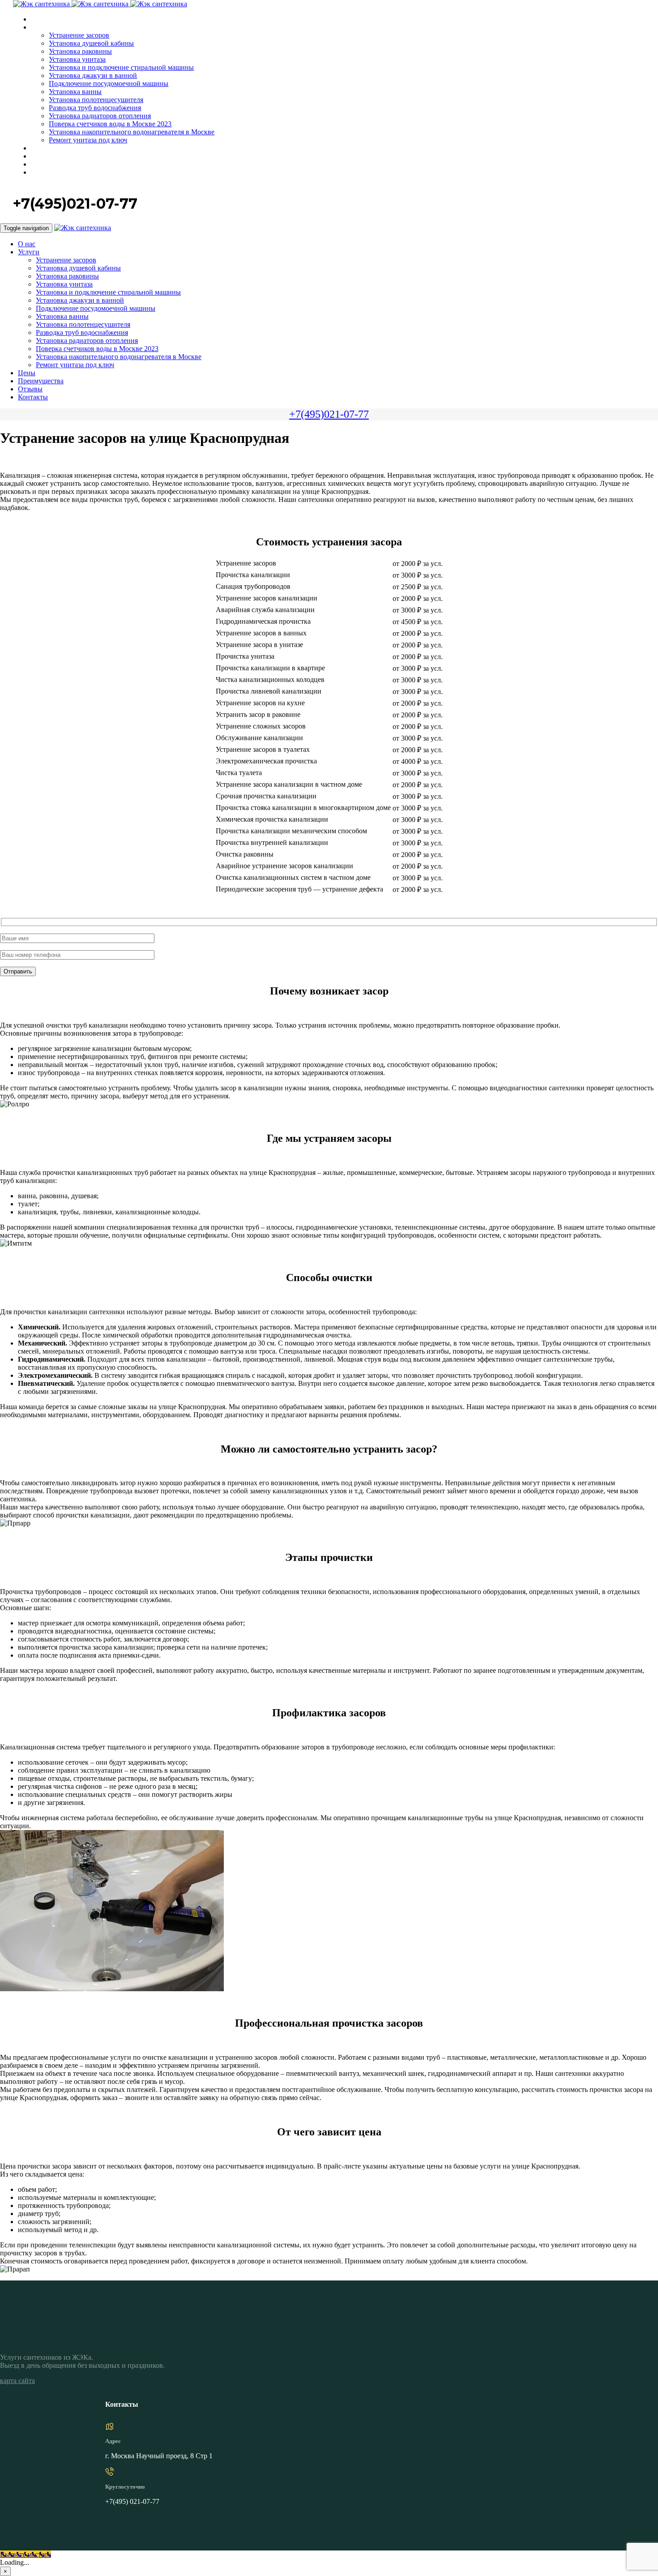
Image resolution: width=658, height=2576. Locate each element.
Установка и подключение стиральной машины (121, 67)
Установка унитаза (77, 59)
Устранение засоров (79, 35)
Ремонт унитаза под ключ (88, 140)
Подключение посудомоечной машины (109, 84)
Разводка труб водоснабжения (95, 108)
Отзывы (43, 165)
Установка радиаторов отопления (100, 116)
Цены (39, 148)
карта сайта (17, 2381)
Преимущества (52, 156)
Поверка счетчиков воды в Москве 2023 (110, 124)
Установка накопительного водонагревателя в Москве (132, 132)
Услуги (41, 28)
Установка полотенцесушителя (96, 100)
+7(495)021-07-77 (329, 414)
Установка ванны (75, 92)
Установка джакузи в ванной (93, 75)
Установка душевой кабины (91, 43)
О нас (39, 19)
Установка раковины (80, 51)
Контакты (45, 173)
